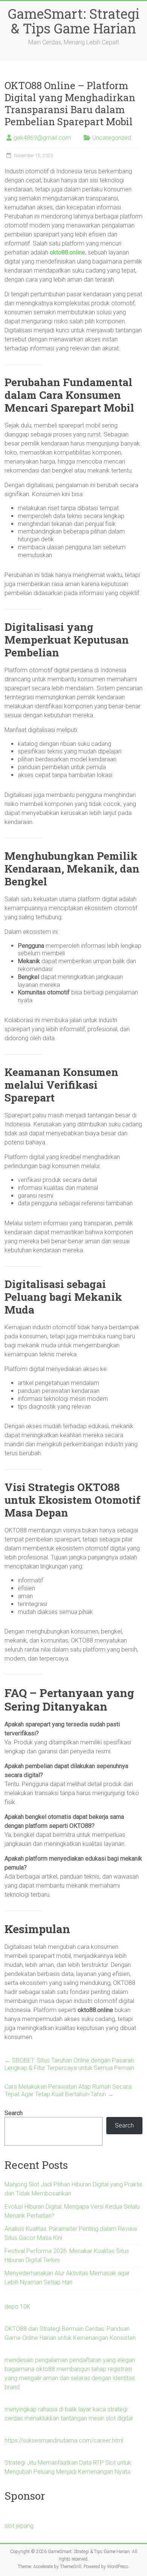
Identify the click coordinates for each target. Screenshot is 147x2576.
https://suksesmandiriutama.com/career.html (64, 2440)
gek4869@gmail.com (42, 138)
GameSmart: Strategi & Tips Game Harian (74, 21)
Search (14, 2113)
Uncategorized (112, 138)
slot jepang (19, 2526)
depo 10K (18, 2307)
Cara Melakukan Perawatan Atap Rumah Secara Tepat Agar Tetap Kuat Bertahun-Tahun (68, 2090)
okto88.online (67, 252)
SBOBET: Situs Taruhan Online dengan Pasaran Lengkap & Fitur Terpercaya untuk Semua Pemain (69, 2064)
